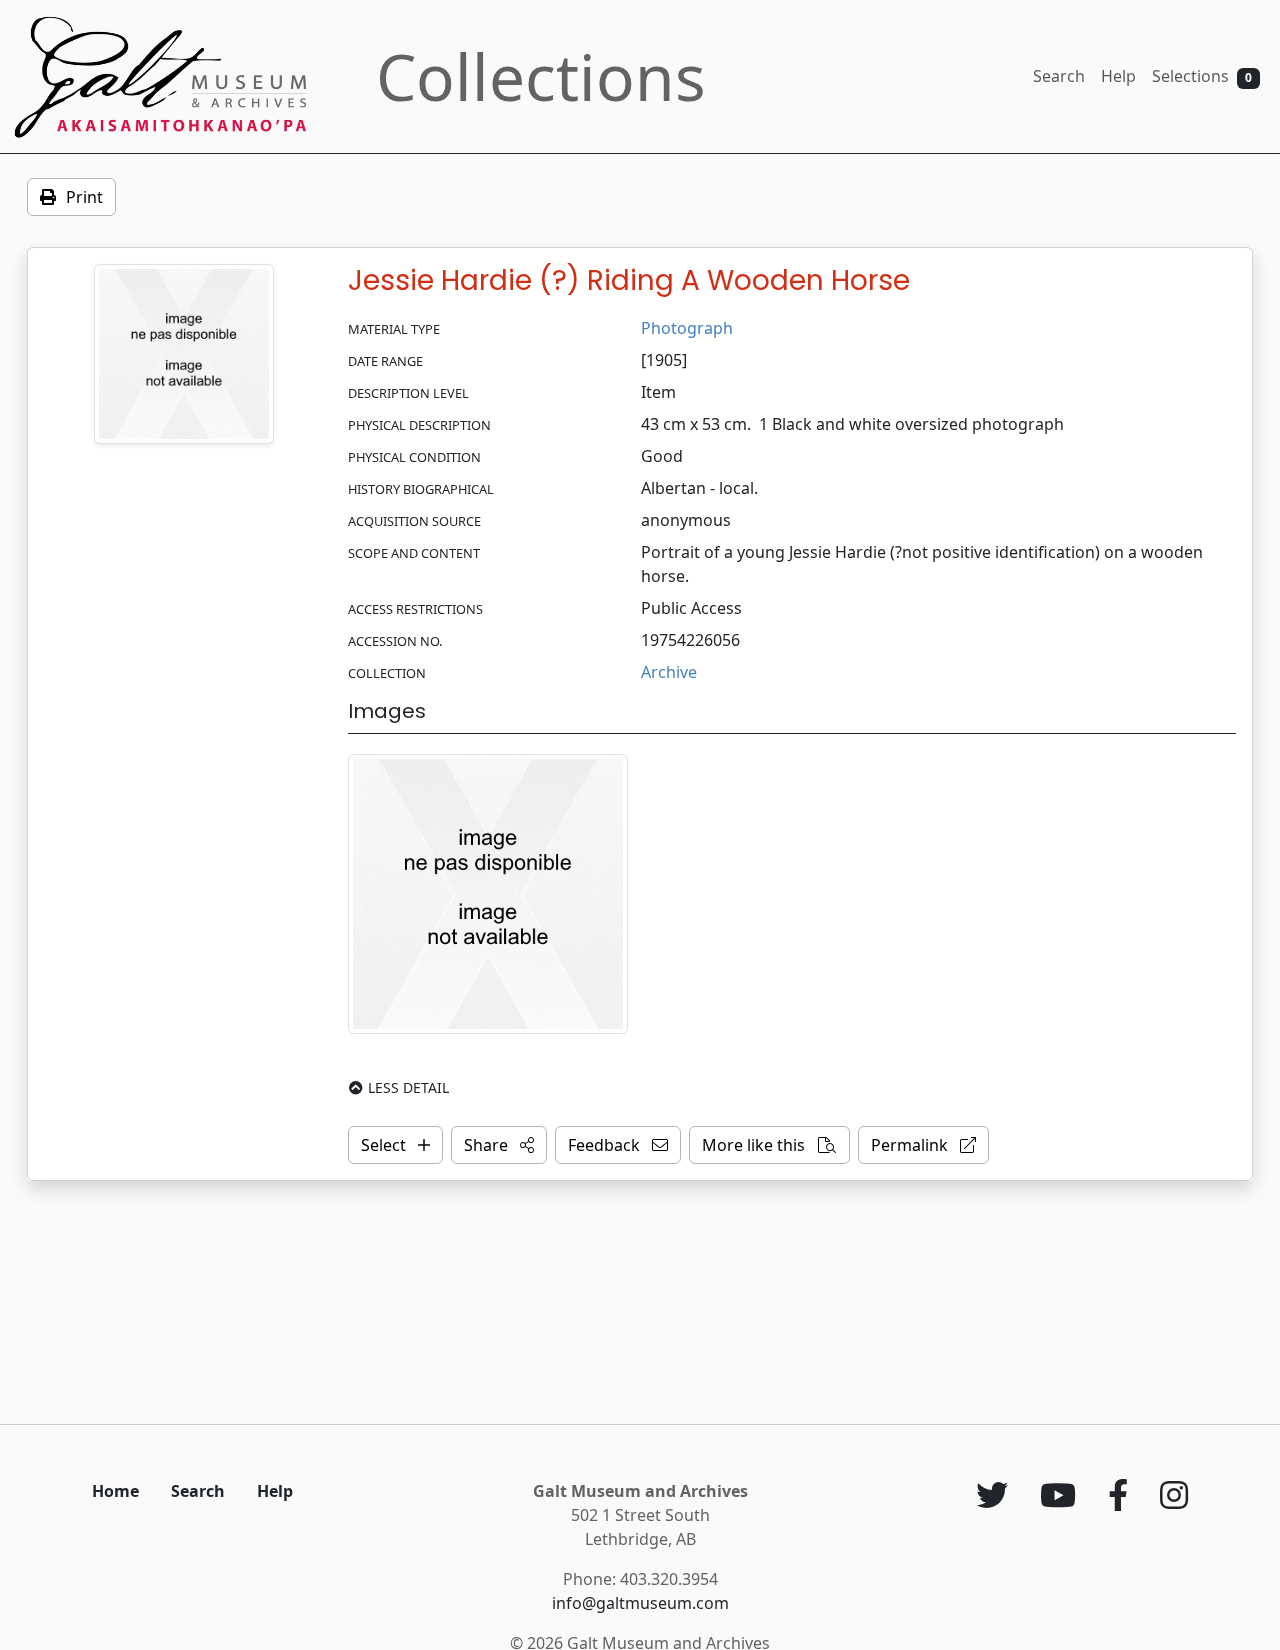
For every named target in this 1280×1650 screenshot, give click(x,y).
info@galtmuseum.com (640, 1603)
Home (115, 1491)
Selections (1202, 76)
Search (1059, 76)
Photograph (687, 328)
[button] (499, 1145)
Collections (541, 76)
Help (1118, 76)
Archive (669, 672)
